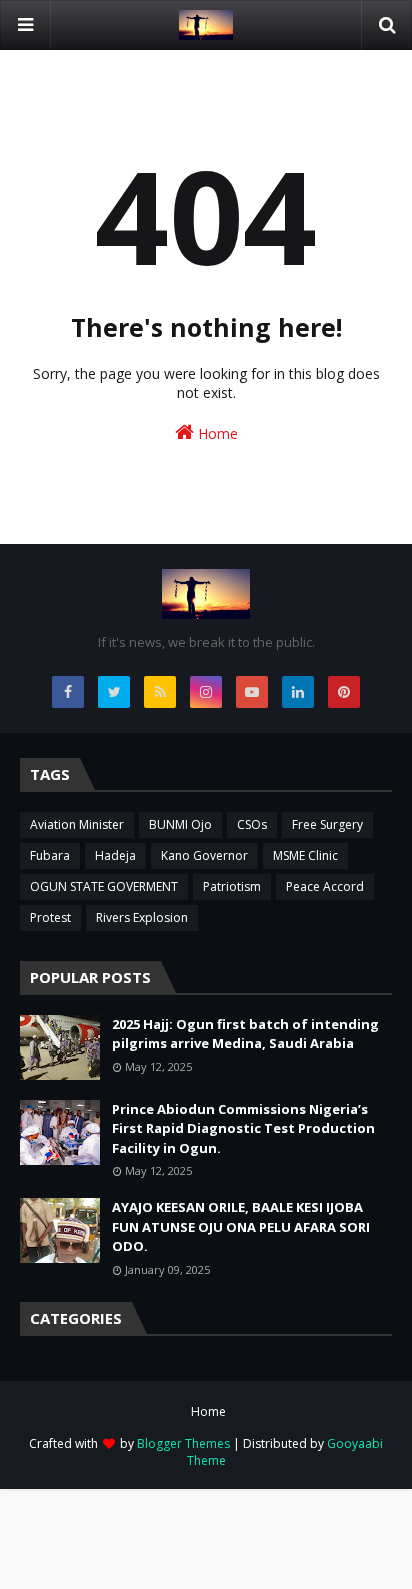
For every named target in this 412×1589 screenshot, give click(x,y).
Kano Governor (204, 855)
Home (216, 433)
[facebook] (68, 692)
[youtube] (252, 692)
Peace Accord (325, 886)
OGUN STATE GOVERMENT (104, 886)
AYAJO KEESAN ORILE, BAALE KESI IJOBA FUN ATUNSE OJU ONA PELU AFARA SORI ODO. (241, 1226)
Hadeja (115, 855)
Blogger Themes (183, 1443)
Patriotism (232, 886)
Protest (50, 917)
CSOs (252, 824)
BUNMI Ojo (180, 824)
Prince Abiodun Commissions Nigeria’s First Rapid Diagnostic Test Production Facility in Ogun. (243, 1128)
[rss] (160, 692)
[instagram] (206, 692)
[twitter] (114, 692)
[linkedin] (298, 692)
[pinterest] (344, 692)
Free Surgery (327, 824)
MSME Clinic (305, 855)
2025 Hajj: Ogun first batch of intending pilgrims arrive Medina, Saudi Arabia (245, 1034)
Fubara (50, 855)
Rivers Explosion (142, 917)
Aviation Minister (77, 824)
